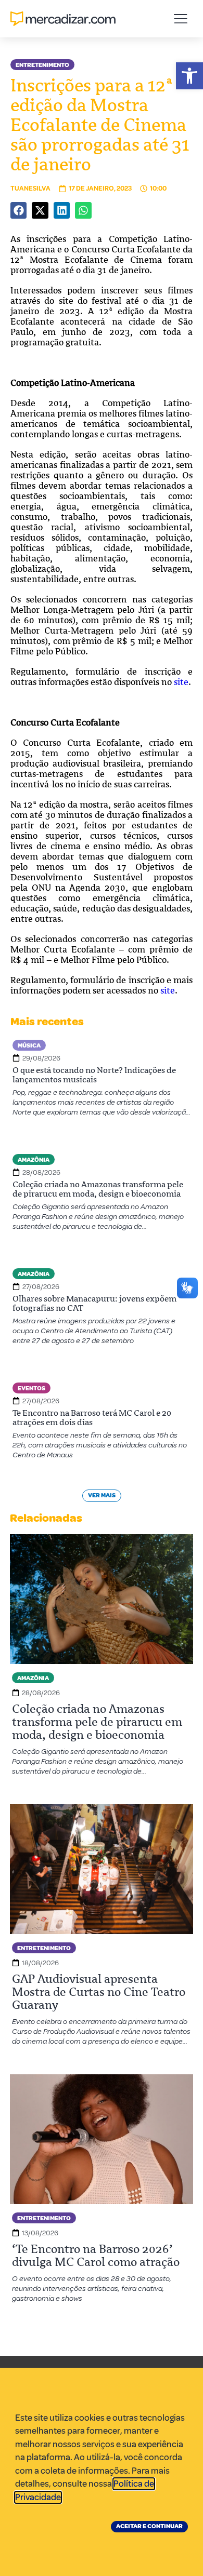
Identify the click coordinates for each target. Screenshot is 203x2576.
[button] (189, 76)
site (168, 990)
